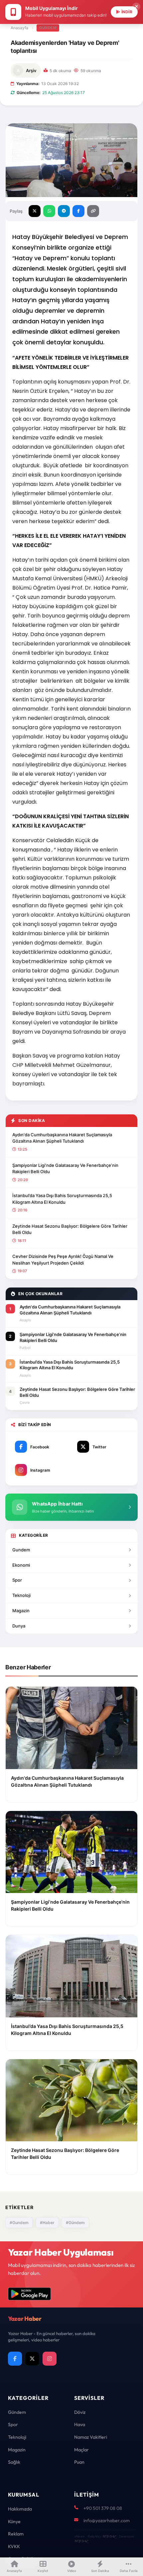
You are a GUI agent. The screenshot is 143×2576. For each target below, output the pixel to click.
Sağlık (14, 2462)
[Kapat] (136, 7)
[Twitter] (32, 2359)
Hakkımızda (20, 2509)
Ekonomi (21, 1565)
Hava (80, 2424)
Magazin (21, 1611)
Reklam (16, 2534)
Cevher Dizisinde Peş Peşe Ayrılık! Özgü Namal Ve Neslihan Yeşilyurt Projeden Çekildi (63, 1260)
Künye (14, 2521)
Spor (17, 1580)
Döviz (80, 2412)
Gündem (48, 28)
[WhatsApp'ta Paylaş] (49, 211)
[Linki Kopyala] (93, 211)
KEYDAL (109, 2536)
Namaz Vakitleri (91, 2437)
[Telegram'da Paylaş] (64, 211)
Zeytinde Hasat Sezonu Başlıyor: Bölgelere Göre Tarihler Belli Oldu (70, 1229)
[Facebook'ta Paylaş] (78, 211)
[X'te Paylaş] (35, 211)
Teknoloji (21, 1595)
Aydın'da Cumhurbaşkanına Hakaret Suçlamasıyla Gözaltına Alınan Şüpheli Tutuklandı (62, 1138)
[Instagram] (50, 2359)
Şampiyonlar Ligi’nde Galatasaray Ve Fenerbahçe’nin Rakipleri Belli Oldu (65, 1169)
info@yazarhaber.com (107, 2520)
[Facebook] (15, 2359)
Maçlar (81, 2450)
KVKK (14, 2546)
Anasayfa (19, 28)
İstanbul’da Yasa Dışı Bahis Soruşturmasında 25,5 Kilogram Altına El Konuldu (62, 1199)
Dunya (19, 1626)
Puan (79, 2462)
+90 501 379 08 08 (103, 2508)
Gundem (21, 1550)
